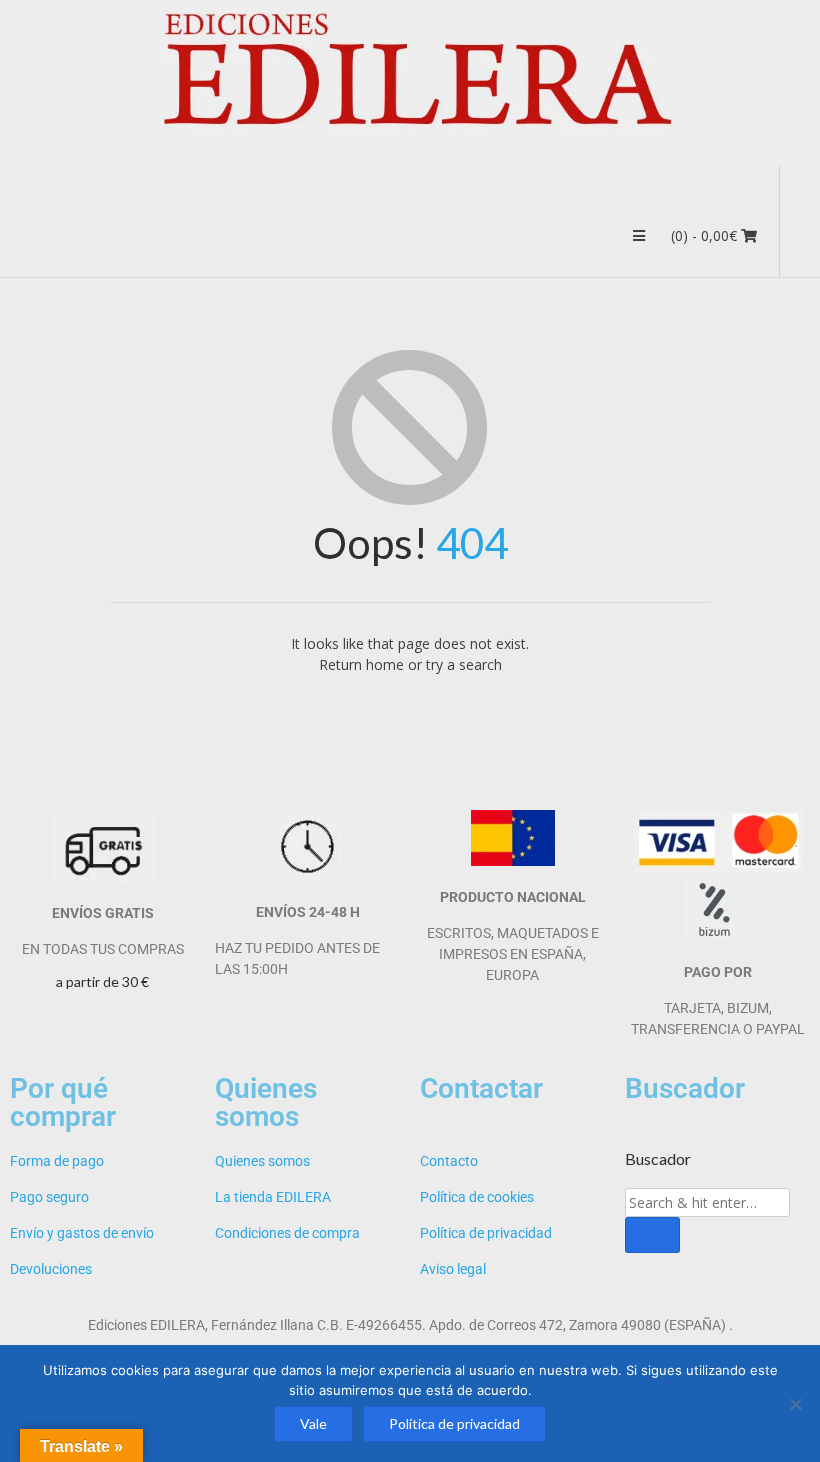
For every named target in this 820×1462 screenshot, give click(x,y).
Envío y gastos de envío (82, 1233)
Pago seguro (49, 1197)
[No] (795, 1404)
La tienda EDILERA (273, 1197)
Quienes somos (262, 1161)
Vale (313, 1423)
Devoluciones (51, 1269)
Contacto (449, 1161)
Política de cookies (477, 1197)
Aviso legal (453, 1269)
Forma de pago (57, 1161)
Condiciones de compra (287, 1233)
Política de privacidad (486, 1233)
